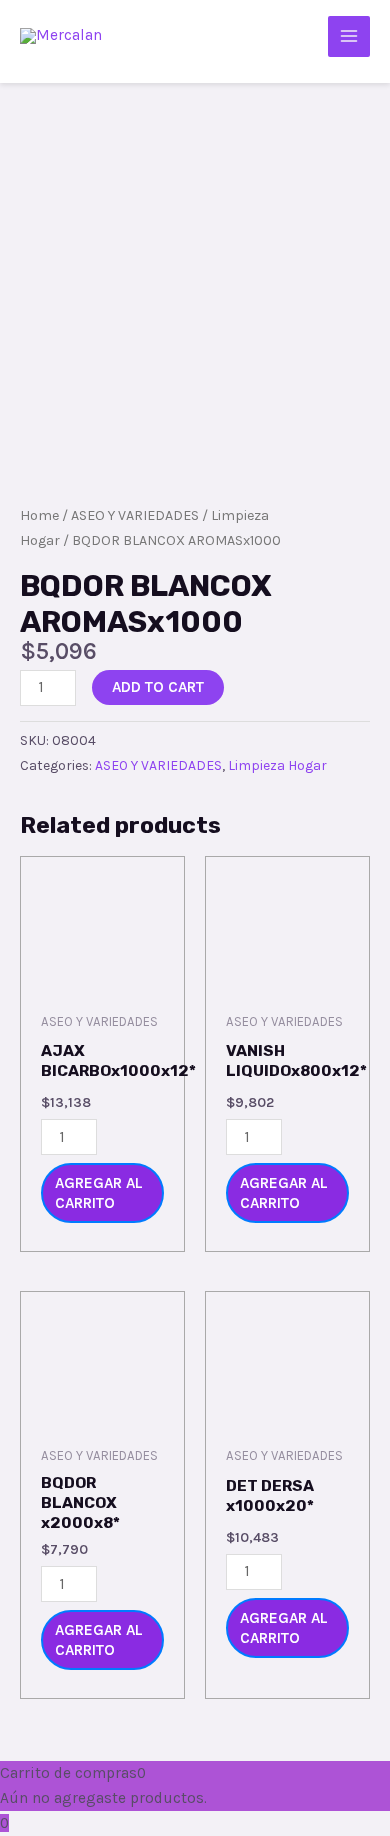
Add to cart (158, 687)
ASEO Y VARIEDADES (135, 515)
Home (39, 515)
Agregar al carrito (99, 1193)
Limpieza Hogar (277, 765)
